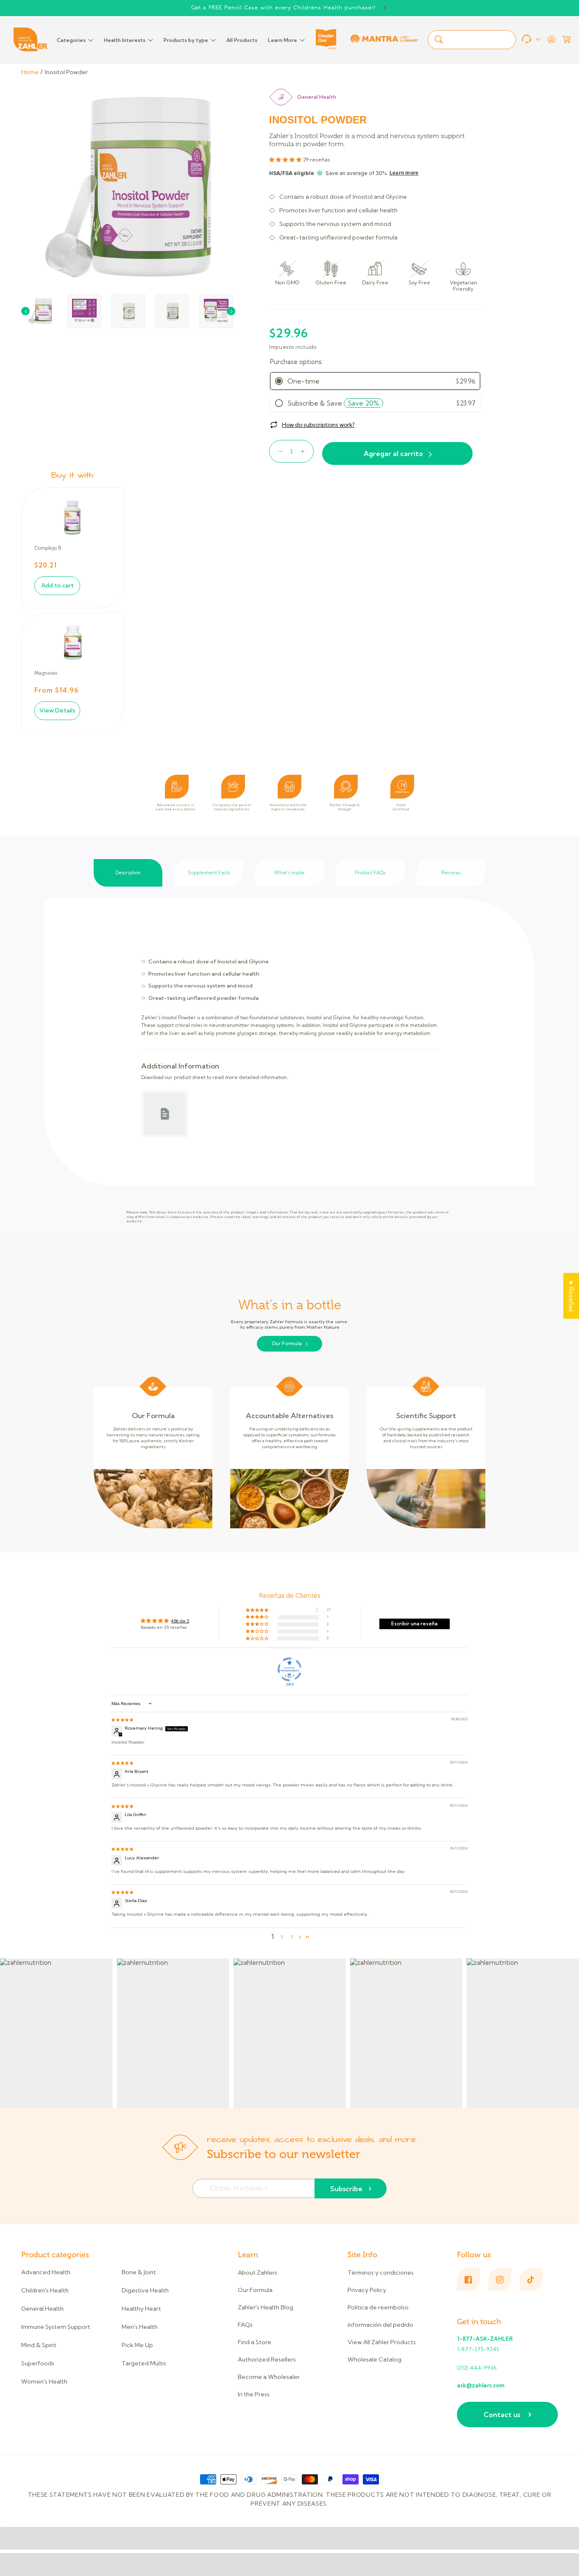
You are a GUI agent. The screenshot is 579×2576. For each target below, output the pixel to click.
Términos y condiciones (381, 2273)
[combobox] (472, 40)
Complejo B (48, 548)
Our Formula (287, 1344)
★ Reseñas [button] (571, 1296)
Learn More (283, 40)
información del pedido (380, 2325)
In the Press (254, 2394)
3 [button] (291, 1937)
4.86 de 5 (180, 1621)
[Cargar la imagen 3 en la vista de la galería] (128, 311)
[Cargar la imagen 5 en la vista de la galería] (216, 311)
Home (30, 72)
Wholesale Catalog (374, 2359)
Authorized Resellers (267, 2359)
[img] (122, 1720)
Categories (71, 40)
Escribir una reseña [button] (414, 1624)
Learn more (404, 173)
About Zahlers (257, 2273)
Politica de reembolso (378, 2307)
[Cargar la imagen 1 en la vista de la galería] (40, 311)
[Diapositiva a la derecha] (231, 311)
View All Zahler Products (382, 2342)
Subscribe (346, 2189)
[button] (566, 39)
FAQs (245, 2325)
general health (317, 97)
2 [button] (282, 1937)
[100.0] (289, 1669)
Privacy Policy (367, 2290)
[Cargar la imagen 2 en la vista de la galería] (84, 311)
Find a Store (255, 2342)
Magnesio (46, 673)
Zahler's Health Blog (266, 2307)
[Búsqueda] (439, 39)
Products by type (186, 40)
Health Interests (125, 40)
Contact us (502, 2415)
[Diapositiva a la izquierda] (25, 311)
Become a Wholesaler (269, 2377)
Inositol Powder (66, 72)
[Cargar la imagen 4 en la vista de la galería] (172, 311)
